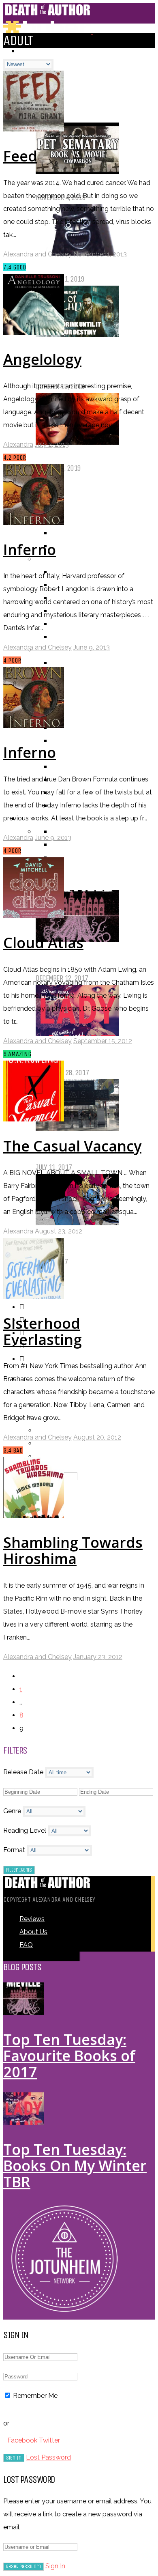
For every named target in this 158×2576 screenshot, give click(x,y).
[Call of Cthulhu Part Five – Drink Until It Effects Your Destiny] (77, 335)
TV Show (64, 741)
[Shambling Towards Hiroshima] (34, 1516)
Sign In (55, 2566)
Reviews (32, 1919)
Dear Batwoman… (71, 455)
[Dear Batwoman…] (77, 442)
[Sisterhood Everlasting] (34, 1297)
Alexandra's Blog (76, 90)
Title (58, 663)
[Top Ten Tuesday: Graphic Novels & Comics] (77, 1223)
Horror (62, 637)
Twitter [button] (49, 2440)
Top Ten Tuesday (74, 883)
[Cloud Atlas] (34, 916)
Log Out (48, 1456)
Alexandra (18, 444)
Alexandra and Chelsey (37, 254)
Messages (51, 1430)
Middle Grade (70, 767)
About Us (33, 1932)
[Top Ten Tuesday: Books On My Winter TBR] (77, 1034)
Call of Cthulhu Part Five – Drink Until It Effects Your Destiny (87, 360)
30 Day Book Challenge (83, 858)
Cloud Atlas (43, 943)
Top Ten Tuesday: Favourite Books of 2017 (69, 2056)
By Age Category (58, 754)
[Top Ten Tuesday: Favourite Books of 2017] (23, 2013)
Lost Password (48, 2457)
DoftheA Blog (70, 116)
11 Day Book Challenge (83, 845)
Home (27, 51)
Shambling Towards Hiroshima (73, 1551)
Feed (20, 156)
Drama (61, 624)
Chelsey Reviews (75, 533)
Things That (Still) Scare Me (90, 266)
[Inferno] (34, 523)
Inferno (30, 550)
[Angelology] (34, 332)
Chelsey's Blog (72, 103)
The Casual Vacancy (72, 1146)
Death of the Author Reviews (92, 507)
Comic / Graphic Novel (82, 715)
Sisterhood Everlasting (43, 1331)
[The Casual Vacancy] (34, 1119)
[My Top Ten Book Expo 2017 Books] (77, 1128)
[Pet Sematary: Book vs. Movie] (77, 171)
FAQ (26, 1945)
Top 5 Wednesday (76, 871)
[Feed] (34, 129)
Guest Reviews (72, 546)
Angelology (42, 359)
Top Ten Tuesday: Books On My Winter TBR (75, 2166)
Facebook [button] (23, 2440)
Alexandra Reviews (79, 520)
